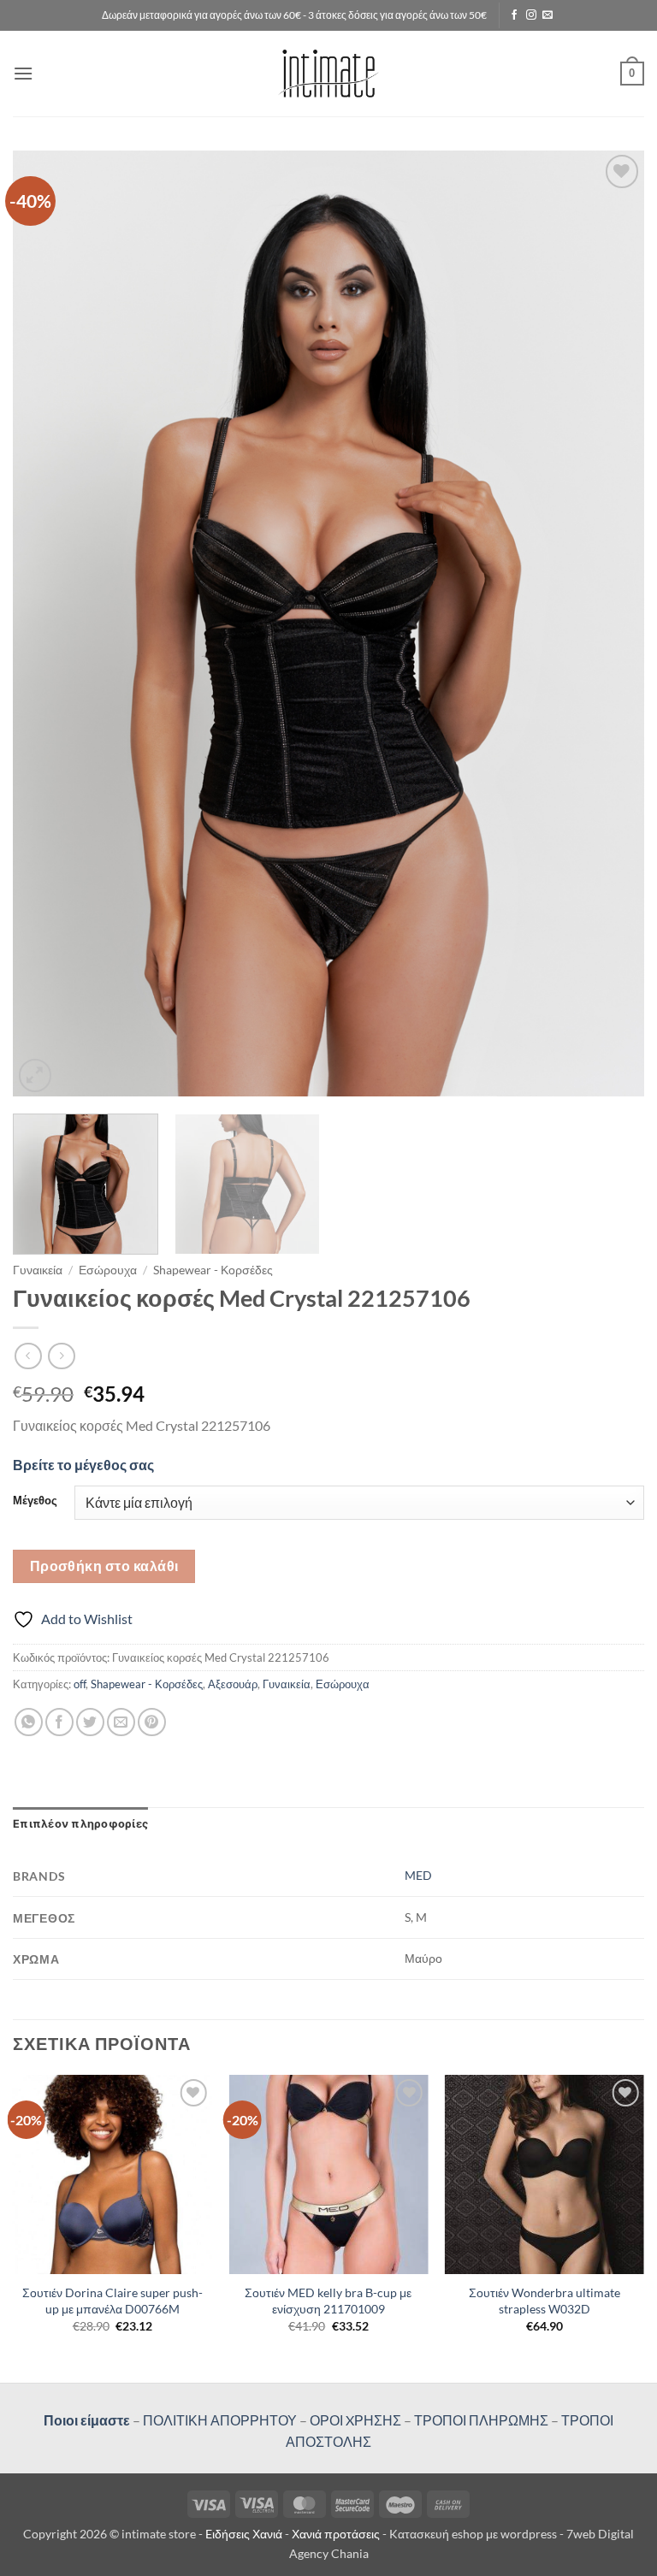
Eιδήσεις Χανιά (245, 2534)
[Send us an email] (547, 15)
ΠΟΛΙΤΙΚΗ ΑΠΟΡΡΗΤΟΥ (220, 2420)
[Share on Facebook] (59, 1722)
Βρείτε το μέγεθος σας (83, 1465)
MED (418, 1875)
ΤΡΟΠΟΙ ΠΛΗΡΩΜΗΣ (481, 2420)
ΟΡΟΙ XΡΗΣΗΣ (354, 2420)
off (80, 1684)
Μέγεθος (35, 1501)
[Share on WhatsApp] (29, 1722)
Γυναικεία (38, 1270)
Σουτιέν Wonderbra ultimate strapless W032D (545, 2301)
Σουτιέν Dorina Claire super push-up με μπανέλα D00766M (112, 2301)
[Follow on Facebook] (514, 15)
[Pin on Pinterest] (152, 1722)
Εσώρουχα (108, 1270)
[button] (23, 73)
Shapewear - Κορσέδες (213, 1270)
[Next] (610, 623)
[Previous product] (61, 1356)
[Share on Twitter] (90, 1722)
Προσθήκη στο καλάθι (104, 1566)
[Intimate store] (329, 73)
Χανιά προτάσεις (337, 2534)
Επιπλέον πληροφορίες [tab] (80, 1824)
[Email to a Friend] (121, 1722)
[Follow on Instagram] (531, 15)
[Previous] (47, 623)
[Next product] (28, 1356)
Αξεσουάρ (233, 1684)
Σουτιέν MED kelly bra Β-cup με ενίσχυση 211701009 (328, 2301)
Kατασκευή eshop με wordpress (473, 2534)
